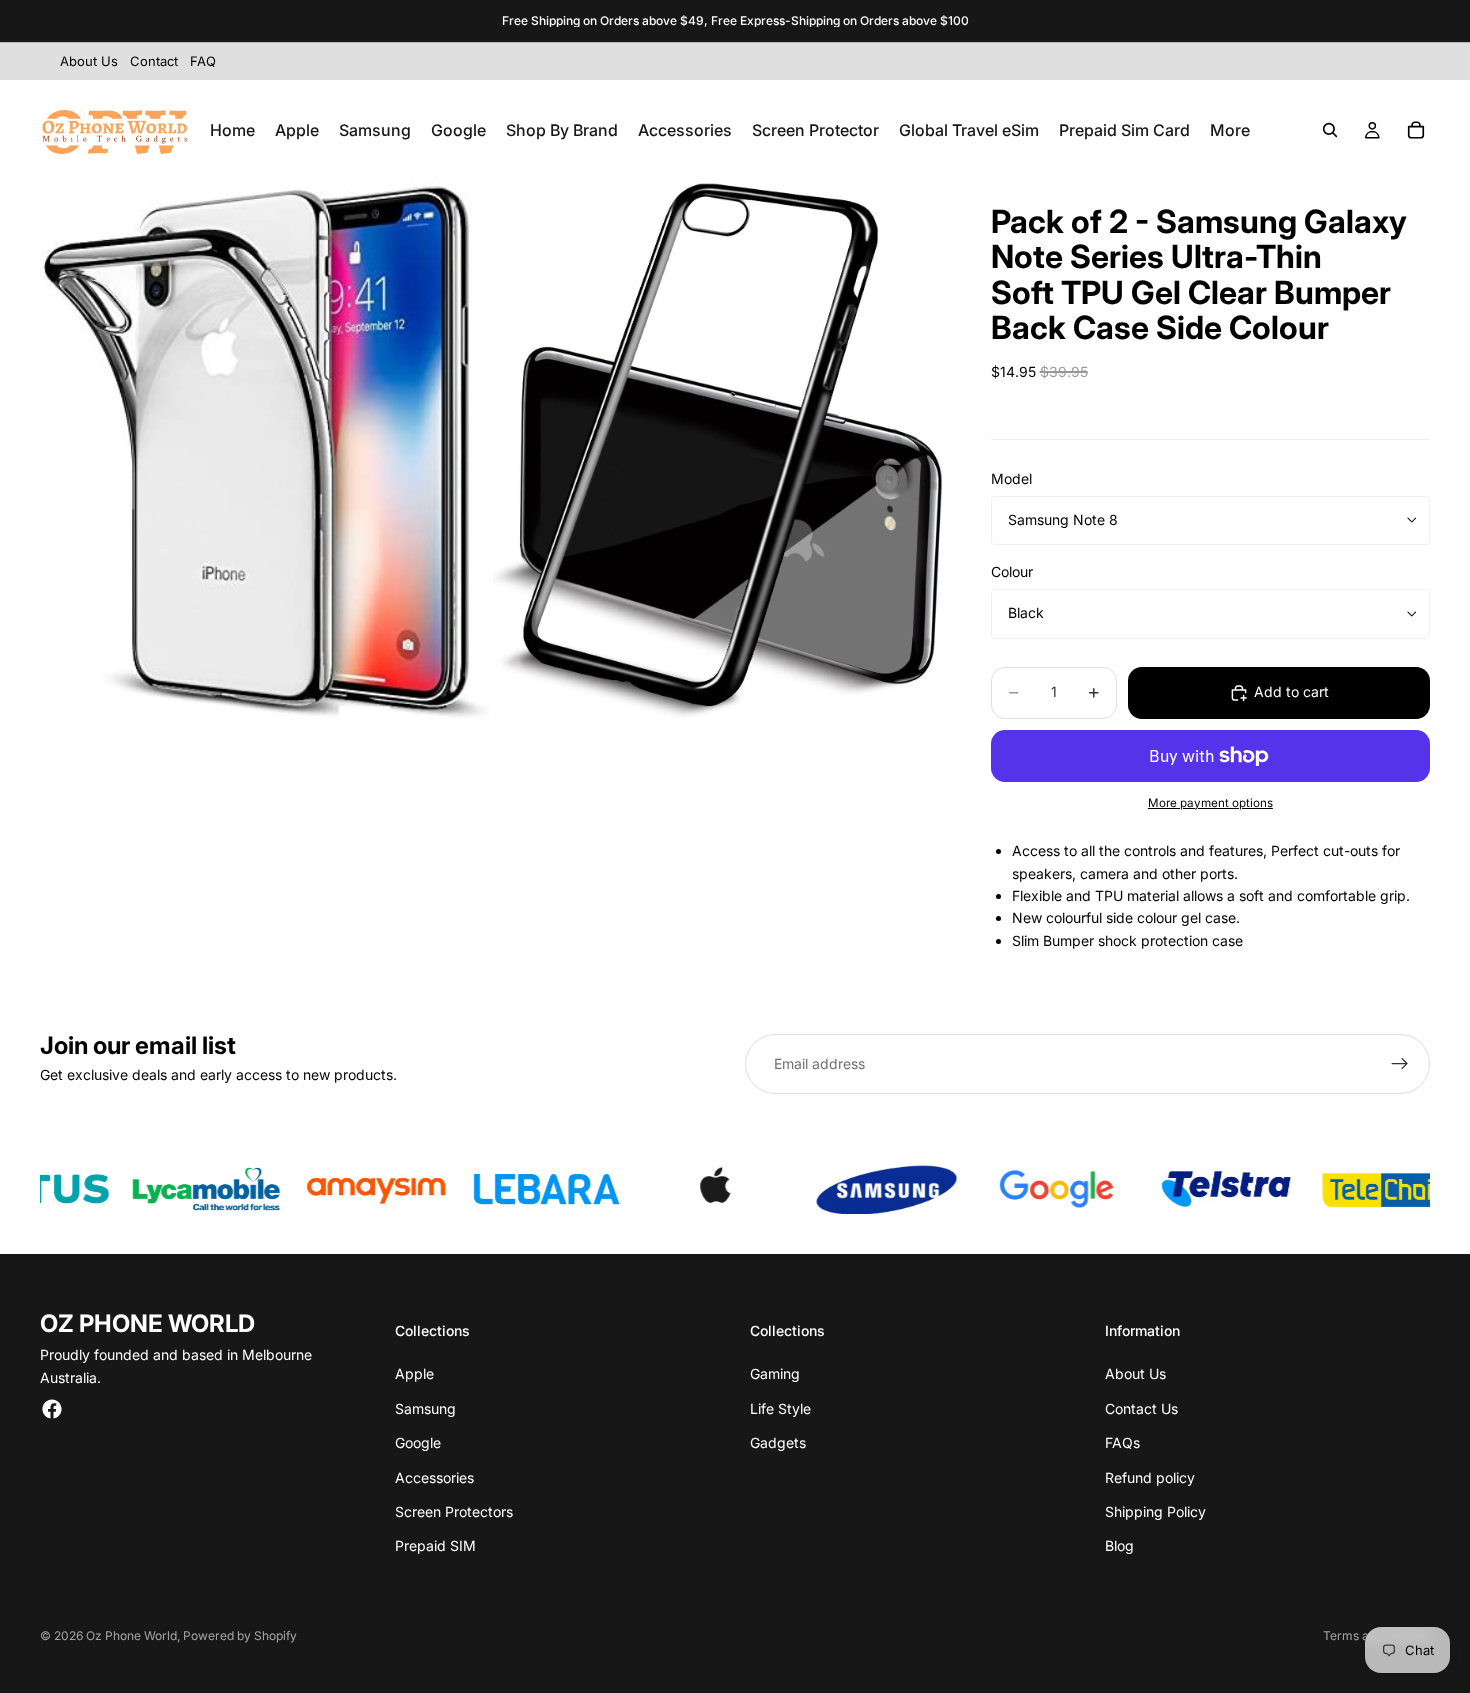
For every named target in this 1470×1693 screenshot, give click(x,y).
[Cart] (1416, 130)
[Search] (1330, 130)
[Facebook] (52, 1409)
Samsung (425, 1408)
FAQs (1122, 1442)
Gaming (775, 1373)
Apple (414, 1373)
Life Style (780, 1408)
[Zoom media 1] (265, 450)
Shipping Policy (1155, 1511)
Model (1011, 478)
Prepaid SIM (435, 1545)
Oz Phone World (131, 1635)
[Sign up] (1400, 1064)
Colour (1012, 571)
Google (418, 1442)
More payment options (1210, 803)
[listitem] (1230, 130)
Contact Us (1141, 1408)
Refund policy (1150, 1477)
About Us (1135, 1373)
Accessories (434, 1477)
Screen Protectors (454, 1511)
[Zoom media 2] (718, 450)
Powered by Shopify (240, 1635)
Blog (1119, 1545)
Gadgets (778, 1442)
